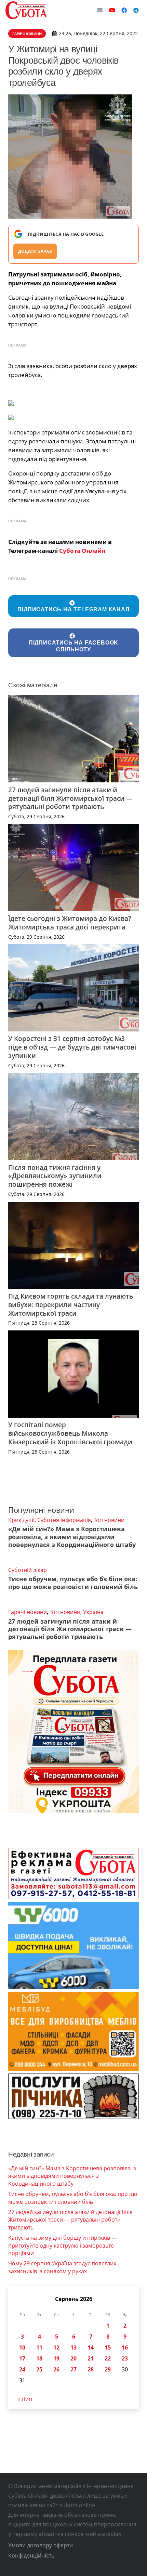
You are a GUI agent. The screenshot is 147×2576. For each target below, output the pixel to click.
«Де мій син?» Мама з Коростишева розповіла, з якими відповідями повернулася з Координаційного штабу (72, 1537)
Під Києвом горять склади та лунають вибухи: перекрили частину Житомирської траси (71, 1305)
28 (91, 2369)
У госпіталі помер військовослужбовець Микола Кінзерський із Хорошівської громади (70, 1433)
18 (39, 2358)
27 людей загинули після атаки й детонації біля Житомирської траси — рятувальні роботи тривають (70, 798)
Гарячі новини (28, 1612)
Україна (93, 1612)
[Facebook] (124, 10)
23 (125, 2358)
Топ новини (109, 1520)
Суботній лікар (28, 1570)
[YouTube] (112, 10)
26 (56, 2369)
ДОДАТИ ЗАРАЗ (35, 251)
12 (56, 2347)
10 (22, 2347)
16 (125, 2347)
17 (22, 2358)
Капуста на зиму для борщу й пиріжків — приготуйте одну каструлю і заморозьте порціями (63, 2245)
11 (39, 2347)
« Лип (25, 2399)
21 (91, 2358)
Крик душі (21, 1520)
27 (73, 2369)
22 (108, 2358)
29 (108, 2369)
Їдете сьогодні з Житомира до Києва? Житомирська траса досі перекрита (70, 923)
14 (91, 2347)
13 (73, 2347)
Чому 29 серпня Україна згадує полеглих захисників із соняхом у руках (62, 2267)
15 (108, 2347)
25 (39, 2369)
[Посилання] (26, 10)
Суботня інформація (64, 1520)
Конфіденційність (31, 2555)
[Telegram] (136, 10)
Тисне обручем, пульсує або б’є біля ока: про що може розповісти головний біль (73, 1583)
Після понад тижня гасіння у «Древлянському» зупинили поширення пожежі (55, 1176)
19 (56, 2358)
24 (22, 2369)
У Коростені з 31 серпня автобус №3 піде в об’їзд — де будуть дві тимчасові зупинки (72, 1047)
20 (73, 2358)
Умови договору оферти (41, 2545)
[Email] (100, 10)
